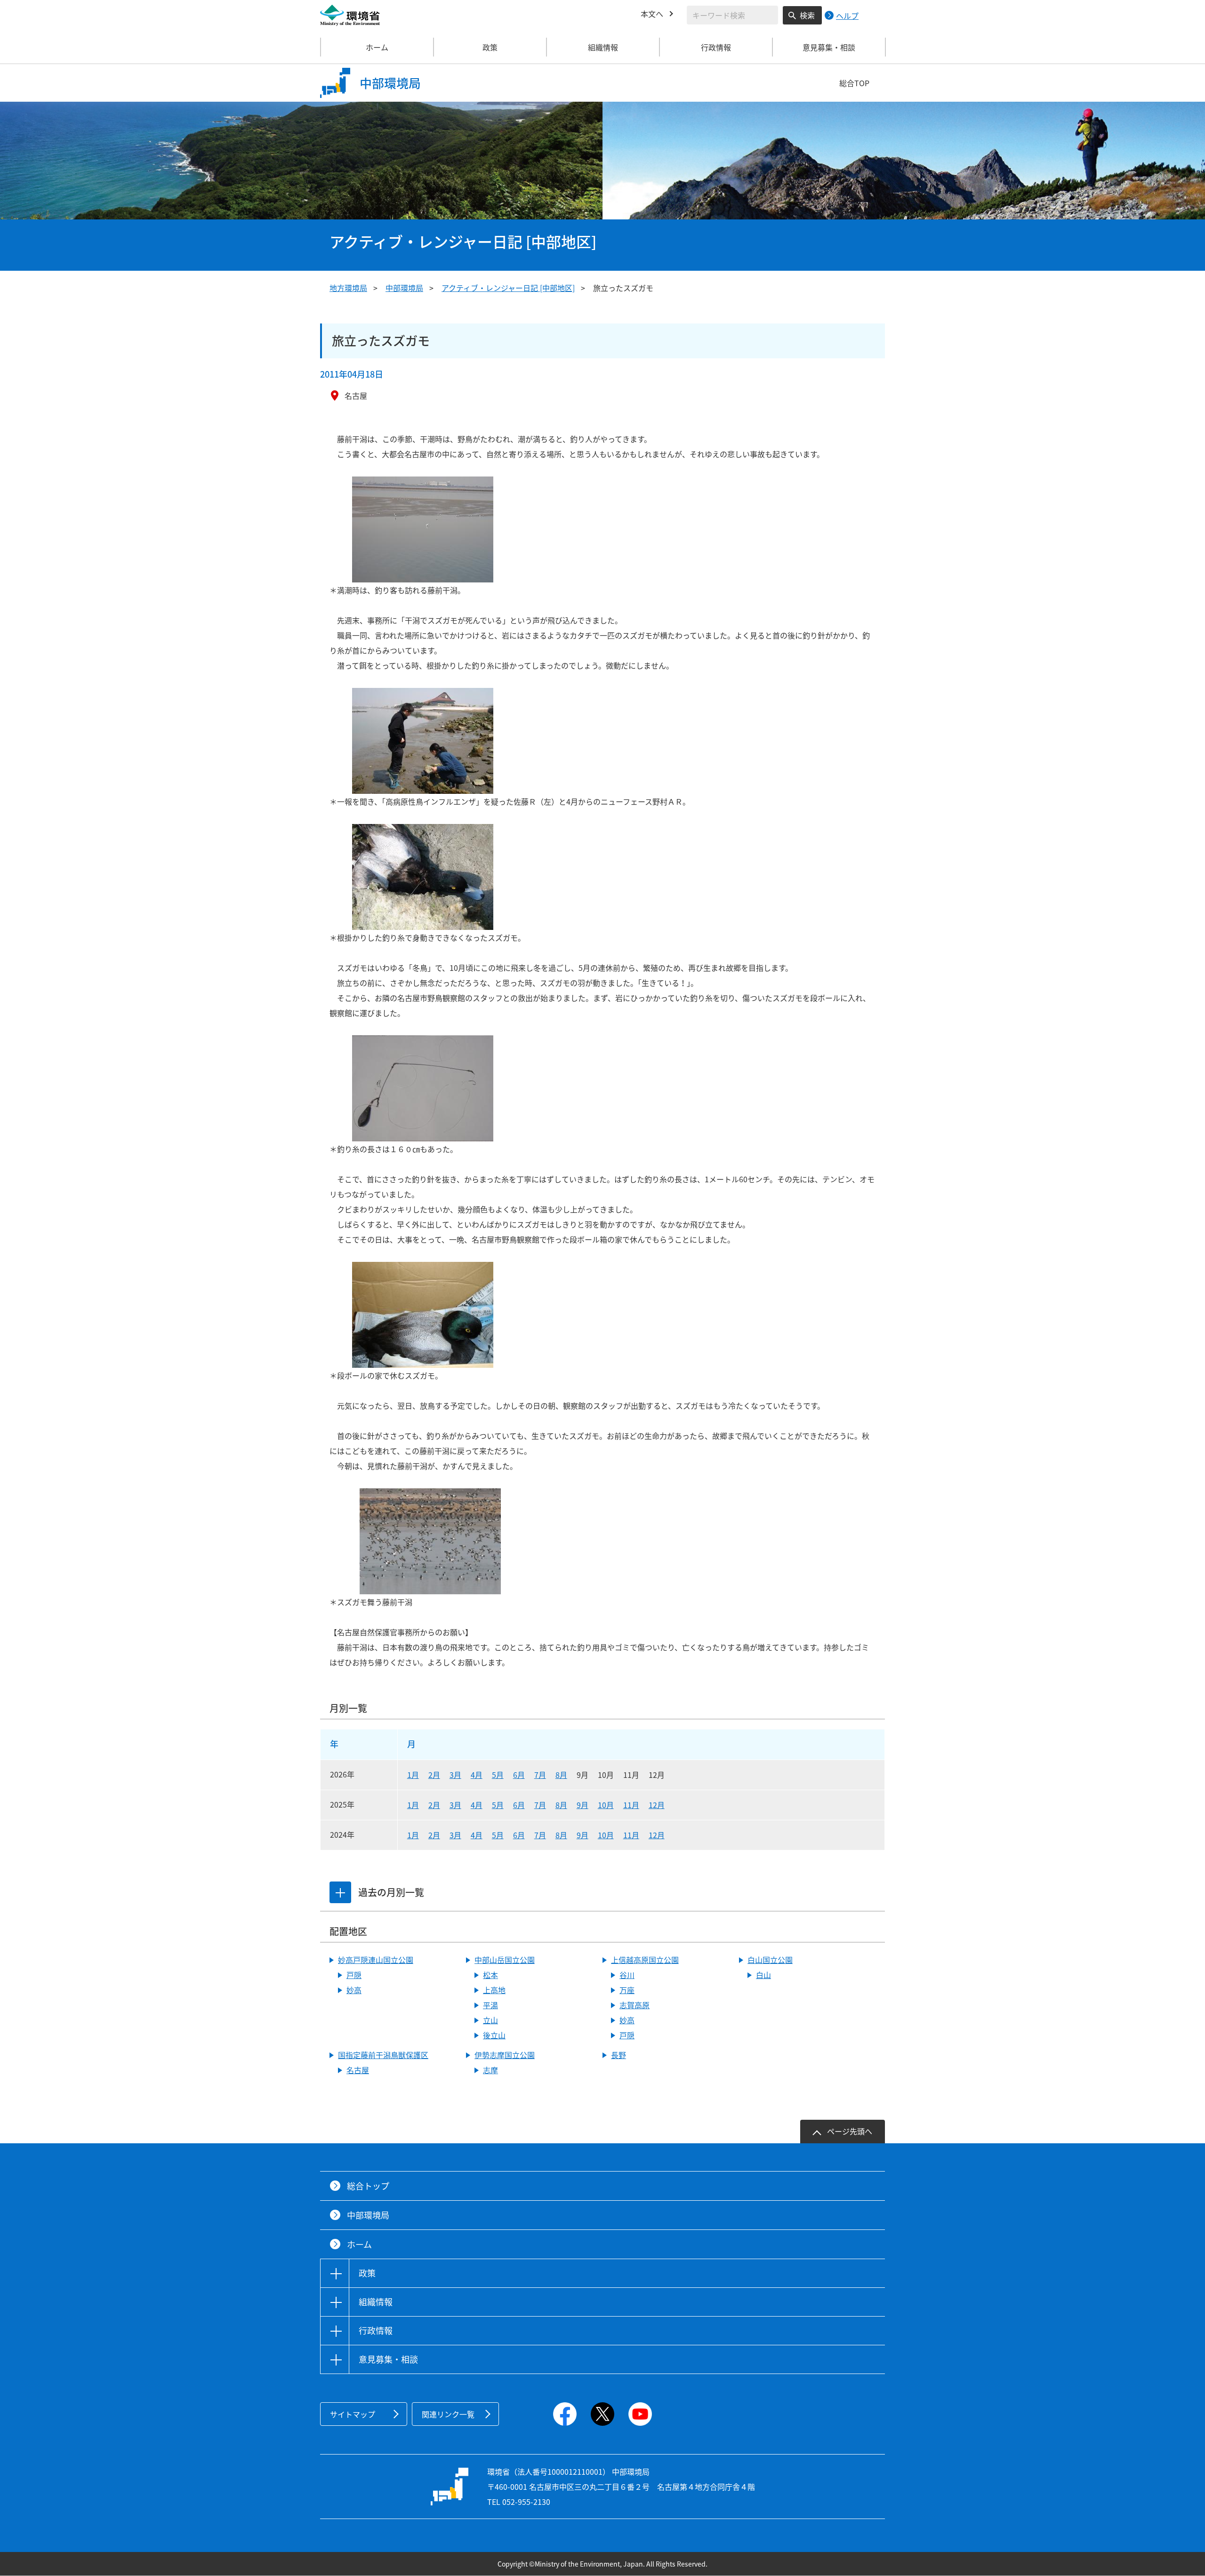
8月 (561, 1775)
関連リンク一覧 (448, 2414)
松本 (490, 1975)
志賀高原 (635, 2005)
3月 (455, 1775)
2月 (434, 1775)
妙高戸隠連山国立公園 (376, 1960)
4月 (477, 1775)
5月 (498, 1775)
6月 (519, 1775)
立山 (490, 2020)
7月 (540, 1775)
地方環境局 (348, 288)
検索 (807, 15)
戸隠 (354, 1975)
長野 (619, 2055)
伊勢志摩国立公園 (505, 2055)
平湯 (490, 2005)
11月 (631, 1805)
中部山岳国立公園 (505, 1960)
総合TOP (854, 83)
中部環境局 (404, 288)
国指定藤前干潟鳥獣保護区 (383, 2055)
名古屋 (358, 2070)
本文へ (652, 14)
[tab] (340, 1892)
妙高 (354, 1990)
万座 (627, 1990)
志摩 (490, 2070)
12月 (657, 1805)
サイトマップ (353, 2414)
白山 (763, 1975)
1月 (413, 1775)
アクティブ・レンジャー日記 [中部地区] (508, 288)
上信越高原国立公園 (645, 1960)
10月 (606, 1805)
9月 (582, 1805)
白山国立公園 (770, 1960)
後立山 (494, 2035)
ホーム (377, 47)
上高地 (494, 1990)
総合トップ (368, 2186)
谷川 (627, 1975)
